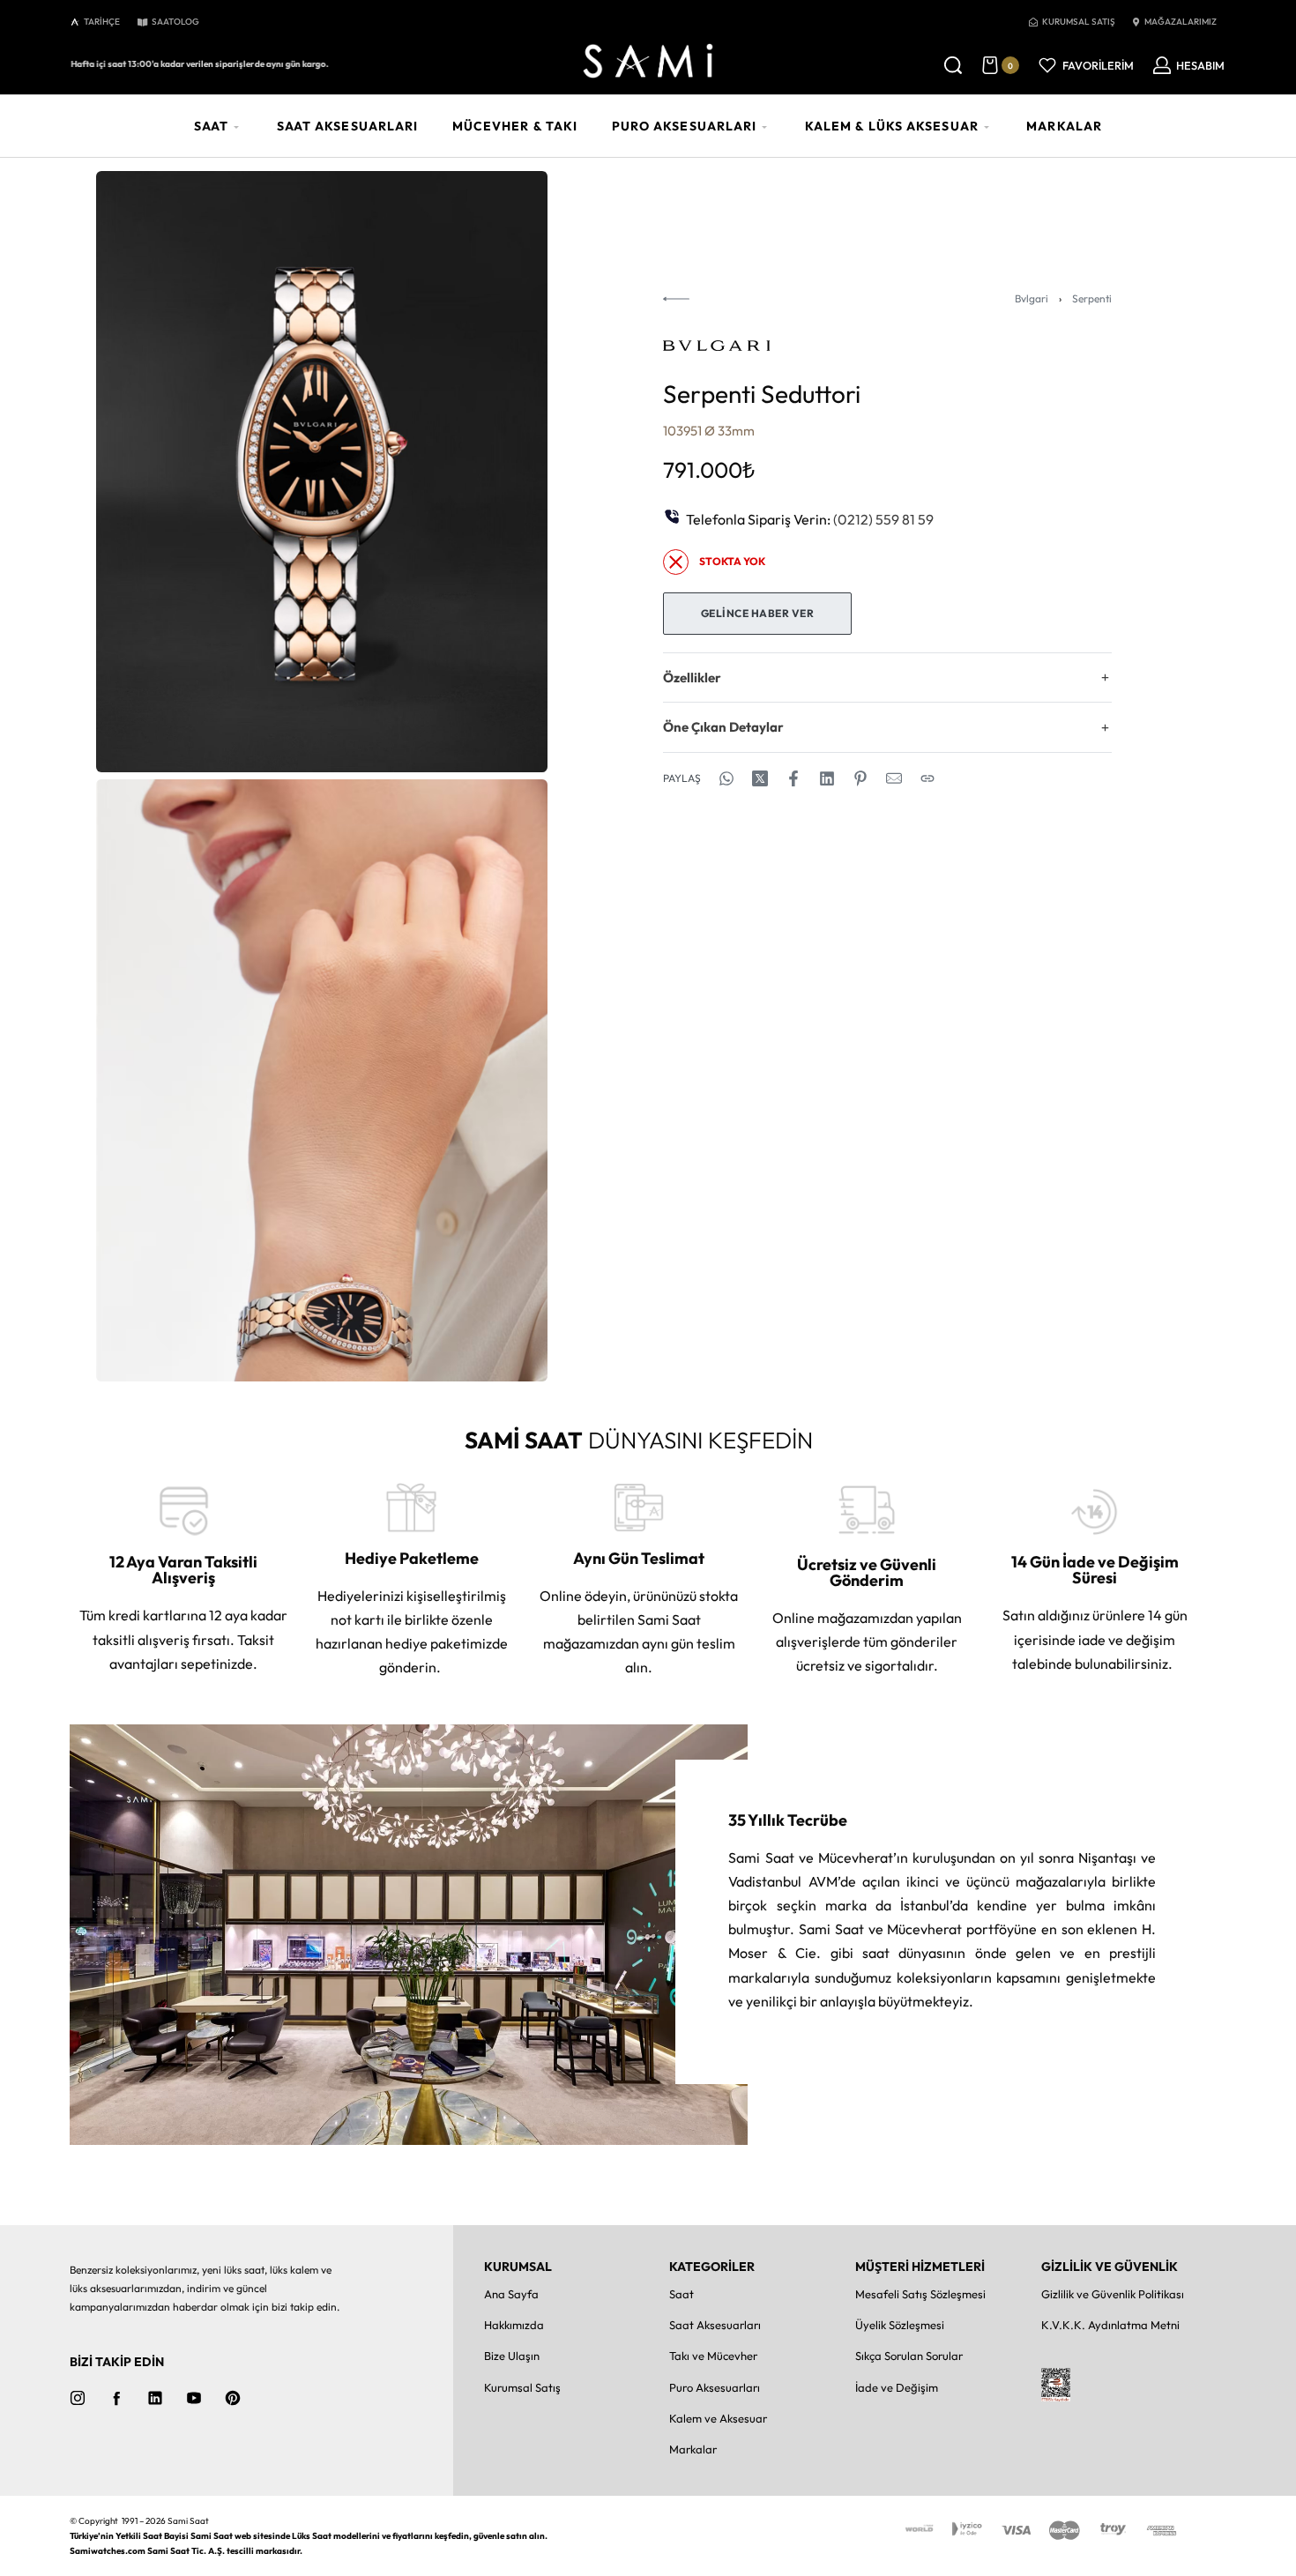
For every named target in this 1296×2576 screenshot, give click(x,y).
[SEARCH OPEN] (953, 65)
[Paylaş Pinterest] (860, 778)
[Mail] (894, 778)
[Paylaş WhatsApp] (726, 778)
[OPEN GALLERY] (322, 472)
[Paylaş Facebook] (793, 778)
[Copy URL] (927, 778)
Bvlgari (1032, 298)
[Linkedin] (155, 2398)
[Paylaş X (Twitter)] (760, 778)
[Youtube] (194, 2398)
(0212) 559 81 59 (883, 519)
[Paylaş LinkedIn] (827, 778)
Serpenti (1092, 298)
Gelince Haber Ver (758, 613)
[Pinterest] (233, 2398)
